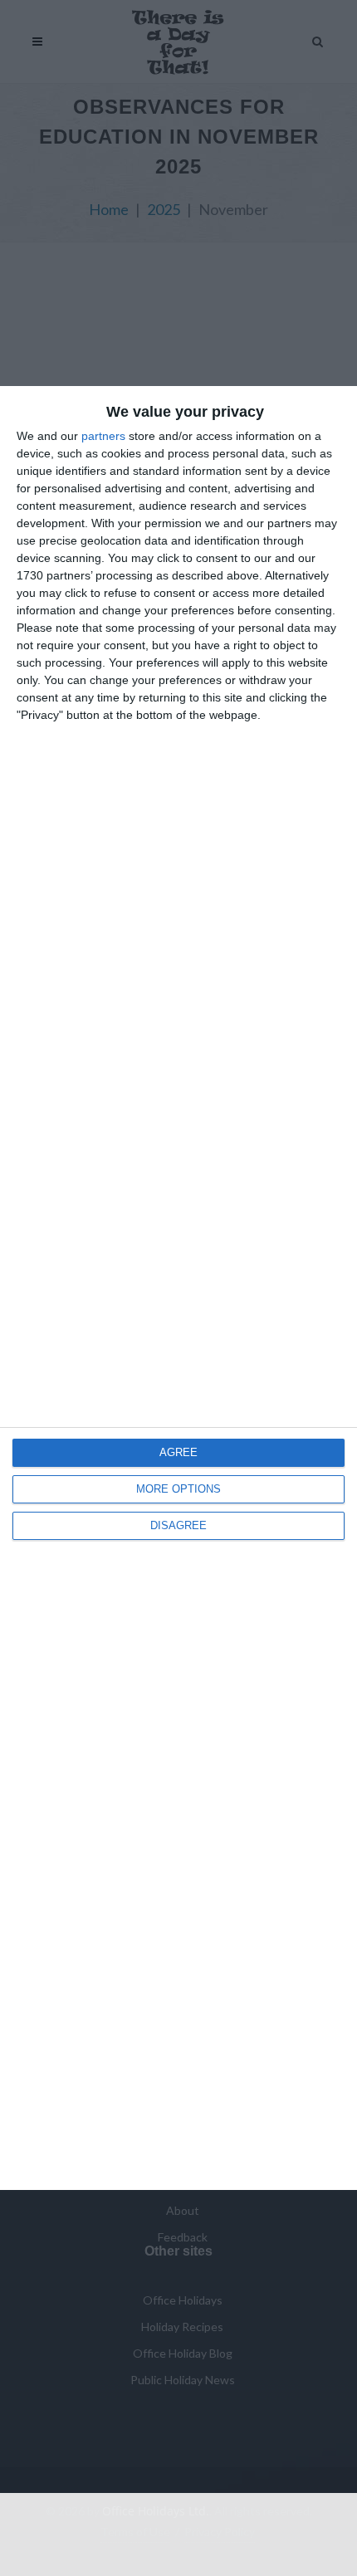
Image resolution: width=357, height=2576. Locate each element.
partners (103, 436)
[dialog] (178, 1288)
